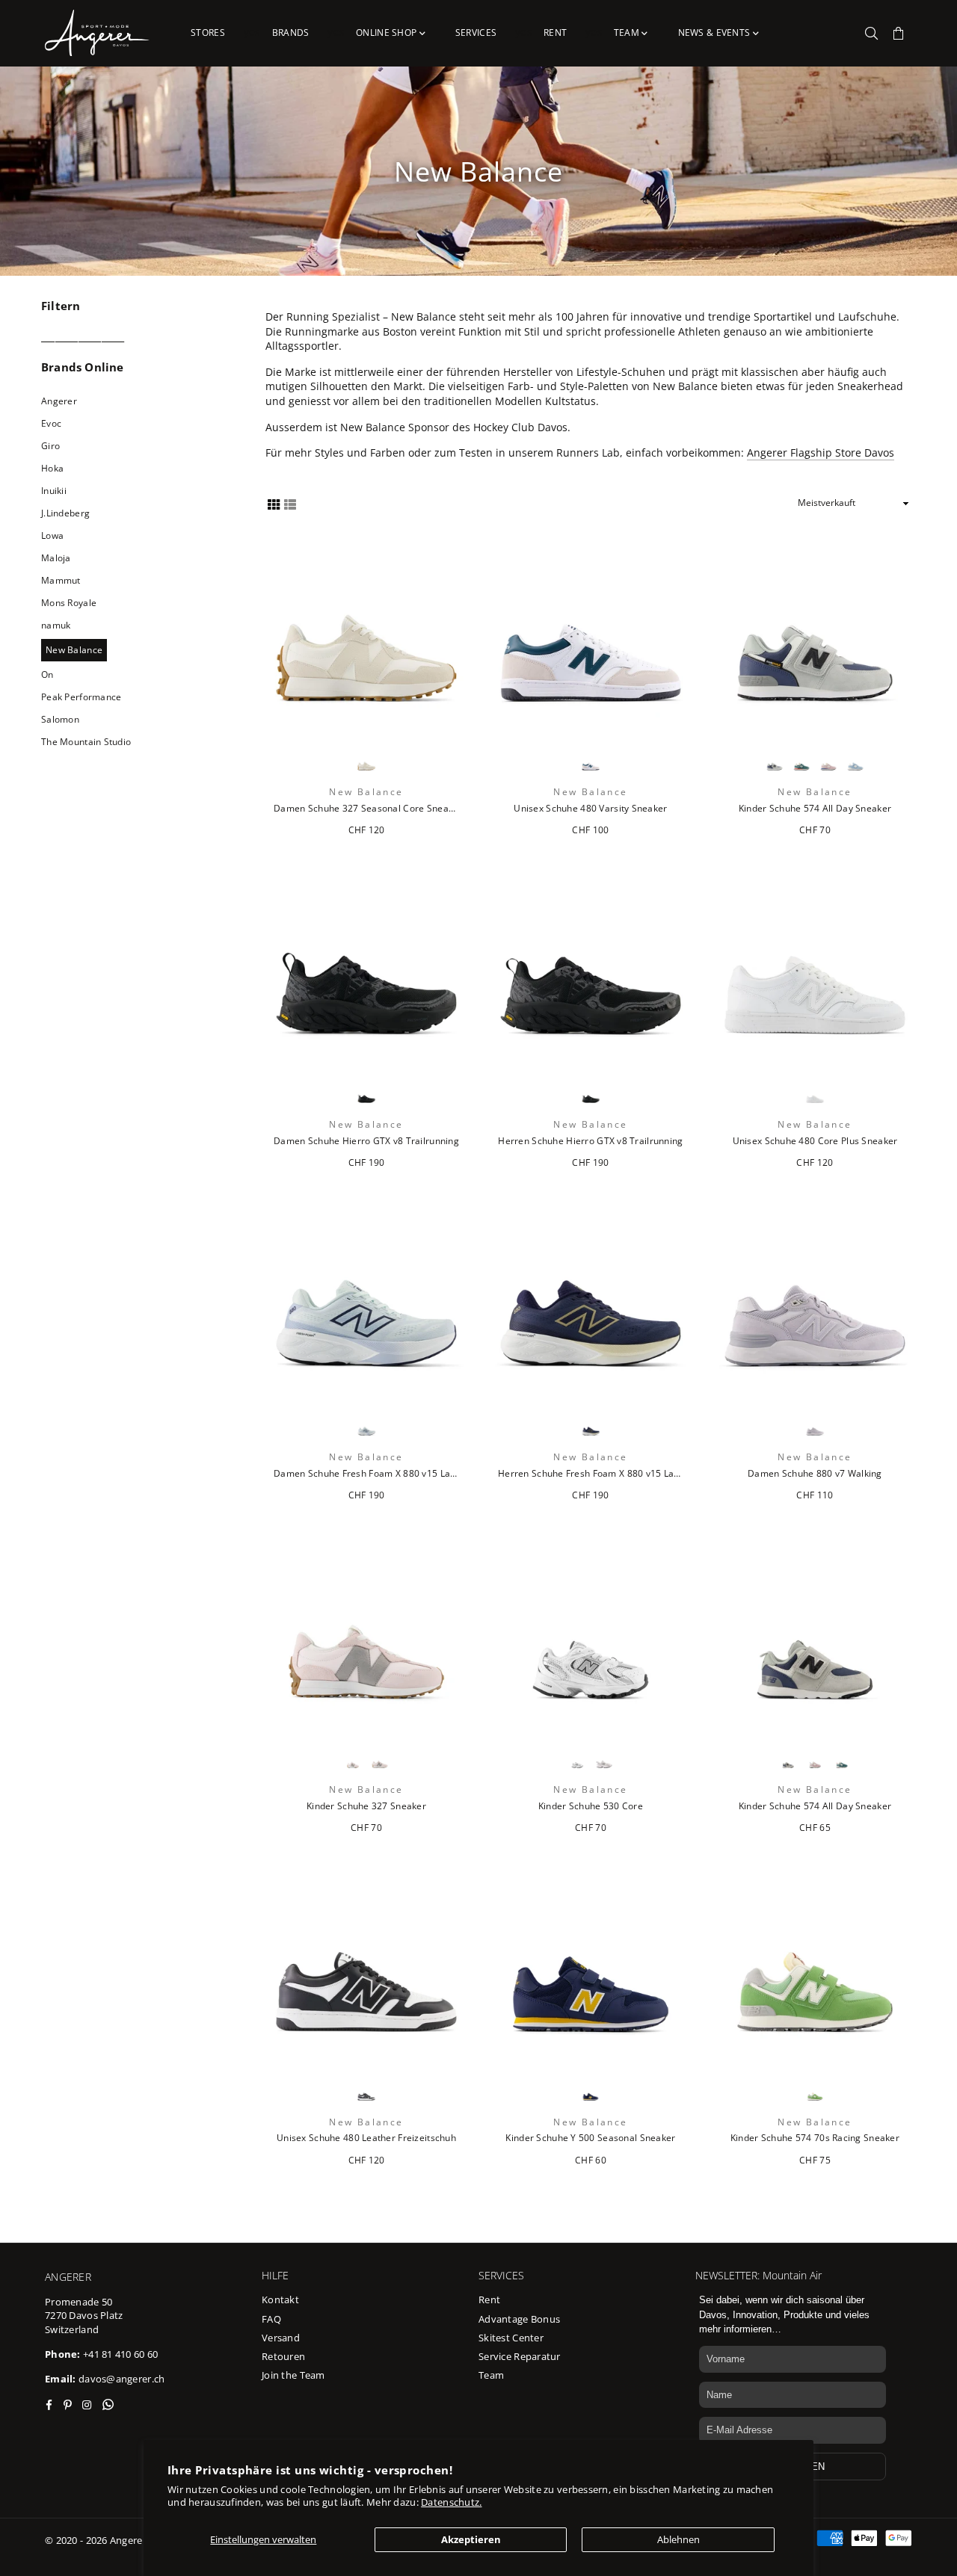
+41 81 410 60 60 (120, 2354)
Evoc (51, 423)
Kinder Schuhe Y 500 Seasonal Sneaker (590, 2138)
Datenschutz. (451, 2502)
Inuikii (54, 491)
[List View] (290, 503)
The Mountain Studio (86, 742)
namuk (56, 625)
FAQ (271, 2319)
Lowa (52, 535)
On (47, 674)
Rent (555, 33)
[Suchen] (872, 33)
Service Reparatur (520, 2356)
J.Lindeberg (65, 513)
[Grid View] (274, 503)
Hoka (52, 468)
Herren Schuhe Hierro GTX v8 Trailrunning (590, 1141)
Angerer (59, 401)
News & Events (716, 33)
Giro (50, 446)
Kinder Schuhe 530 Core (591, 1806)
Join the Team (293, 2375)
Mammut (61, 580)
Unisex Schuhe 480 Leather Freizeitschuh (366, 2138)
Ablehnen (678, 2539)
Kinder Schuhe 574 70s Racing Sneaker (815, 2138)
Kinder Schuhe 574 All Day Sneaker (815, 809)
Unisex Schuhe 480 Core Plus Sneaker (815, 1141)
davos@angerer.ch (121, 2379)
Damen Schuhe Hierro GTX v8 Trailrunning (366, 1141)
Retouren (283, 2356)
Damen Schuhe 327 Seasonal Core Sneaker (366, 809)
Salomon (60, 719)
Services (476, 33)
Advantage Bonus (519, 2319)
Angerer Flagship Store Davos (821, 453)
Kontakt (280, 2299)
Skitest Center (511, 2338)
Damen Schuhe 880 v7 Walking (815, 1474)
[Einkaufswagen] (899, 33)
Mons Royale (69, 603)
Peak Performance (81, 697)
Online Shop (387, 33)
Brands (291, 33)
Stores (208, 33)
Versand (281, 2338)
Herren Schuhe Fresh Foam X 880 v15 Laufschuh (591, 1474)
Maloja (56, 558)
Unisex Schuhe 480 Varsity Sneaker (590, 809)
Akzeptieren (471, 2539)
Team (628, 33)
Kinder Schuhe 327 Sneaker (366, 1806)
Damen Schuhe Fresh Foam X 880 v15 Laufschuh (366, 1474)
